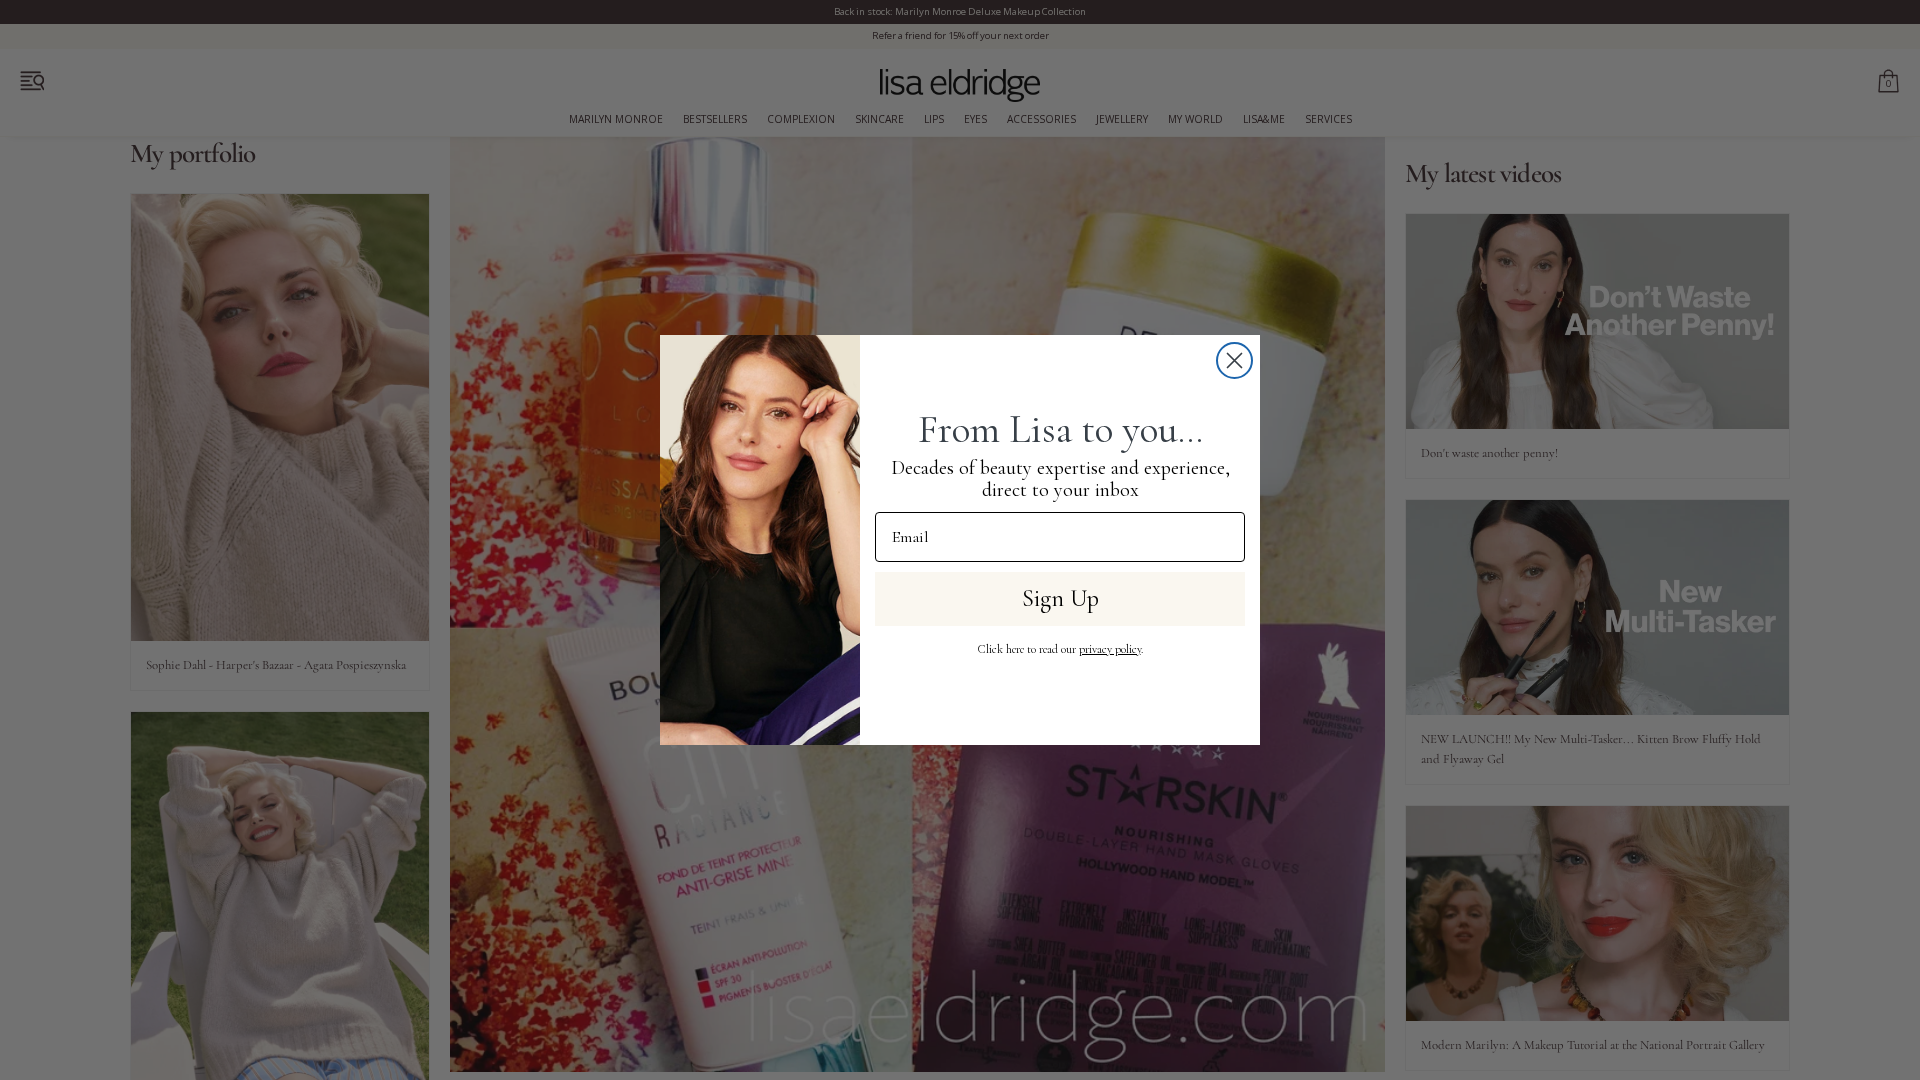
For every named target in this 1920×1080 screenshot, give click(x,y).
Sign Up (1060, 598)
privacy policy (1110, 649)
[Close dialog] (1234, 360)
